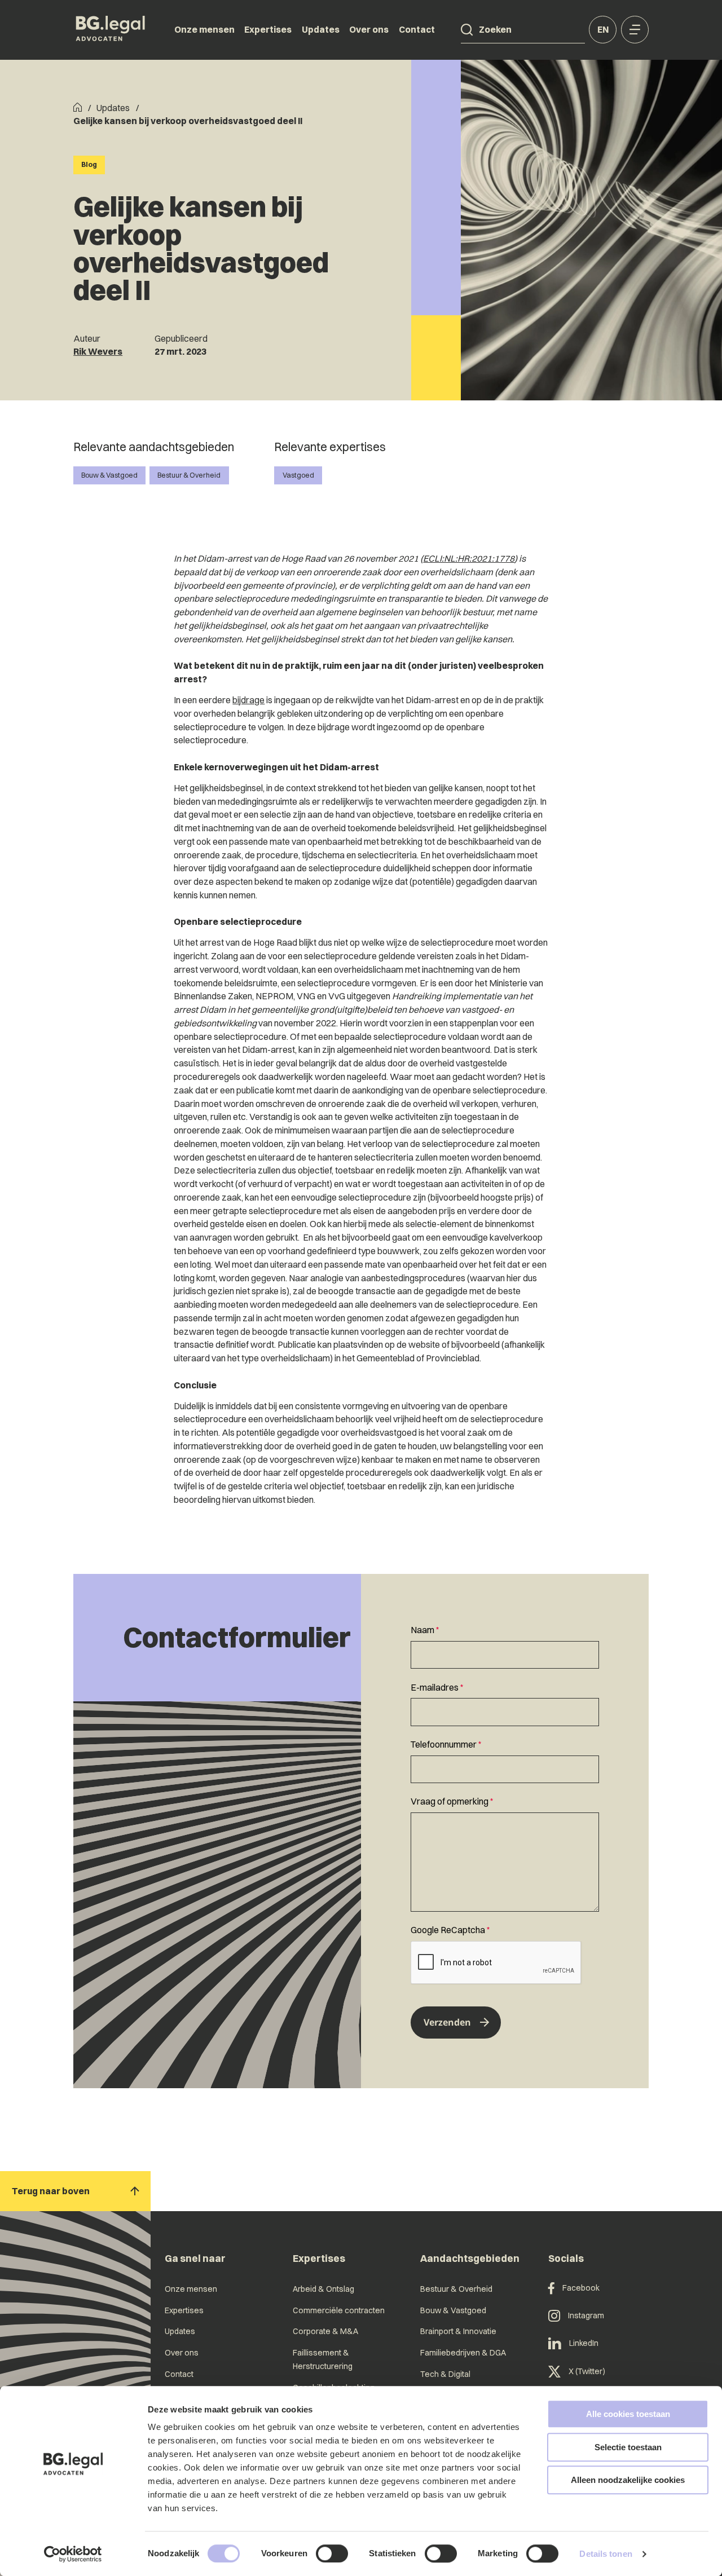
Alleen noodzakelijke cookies (628, 2480)
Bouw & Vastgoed (109, 475)
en (603, 29)
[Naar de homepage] (111, 30)
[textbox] (505, 1646)
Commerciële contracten (339, 2310)
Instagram (586, 2315)
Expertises (268, 29)
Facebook (581, 2288)
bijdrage (248, 700)
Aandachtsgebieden (470, 2258)
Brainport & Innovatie (458, 2331)
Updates (321, 29)
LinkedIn (584, 2343)
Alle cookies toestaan (628, 2414)
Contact (417, 29)
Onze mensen (204, 29)
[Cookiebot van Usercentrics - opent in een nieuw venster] (73, 2554)
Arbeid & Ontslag (323, 2289)
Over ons (369, 29)
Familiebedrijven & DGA (463, 2353)
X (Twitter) (587, 2371)
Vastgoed (298, 475)
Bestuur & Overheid (189, 475)
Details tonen (606, 2554)
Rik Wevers (98, 351)
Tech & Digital (445, 2374)
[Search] (467, 30)
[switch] (332, 2553)
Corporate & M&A (325, 2331)
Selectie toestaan (628, 2447)
